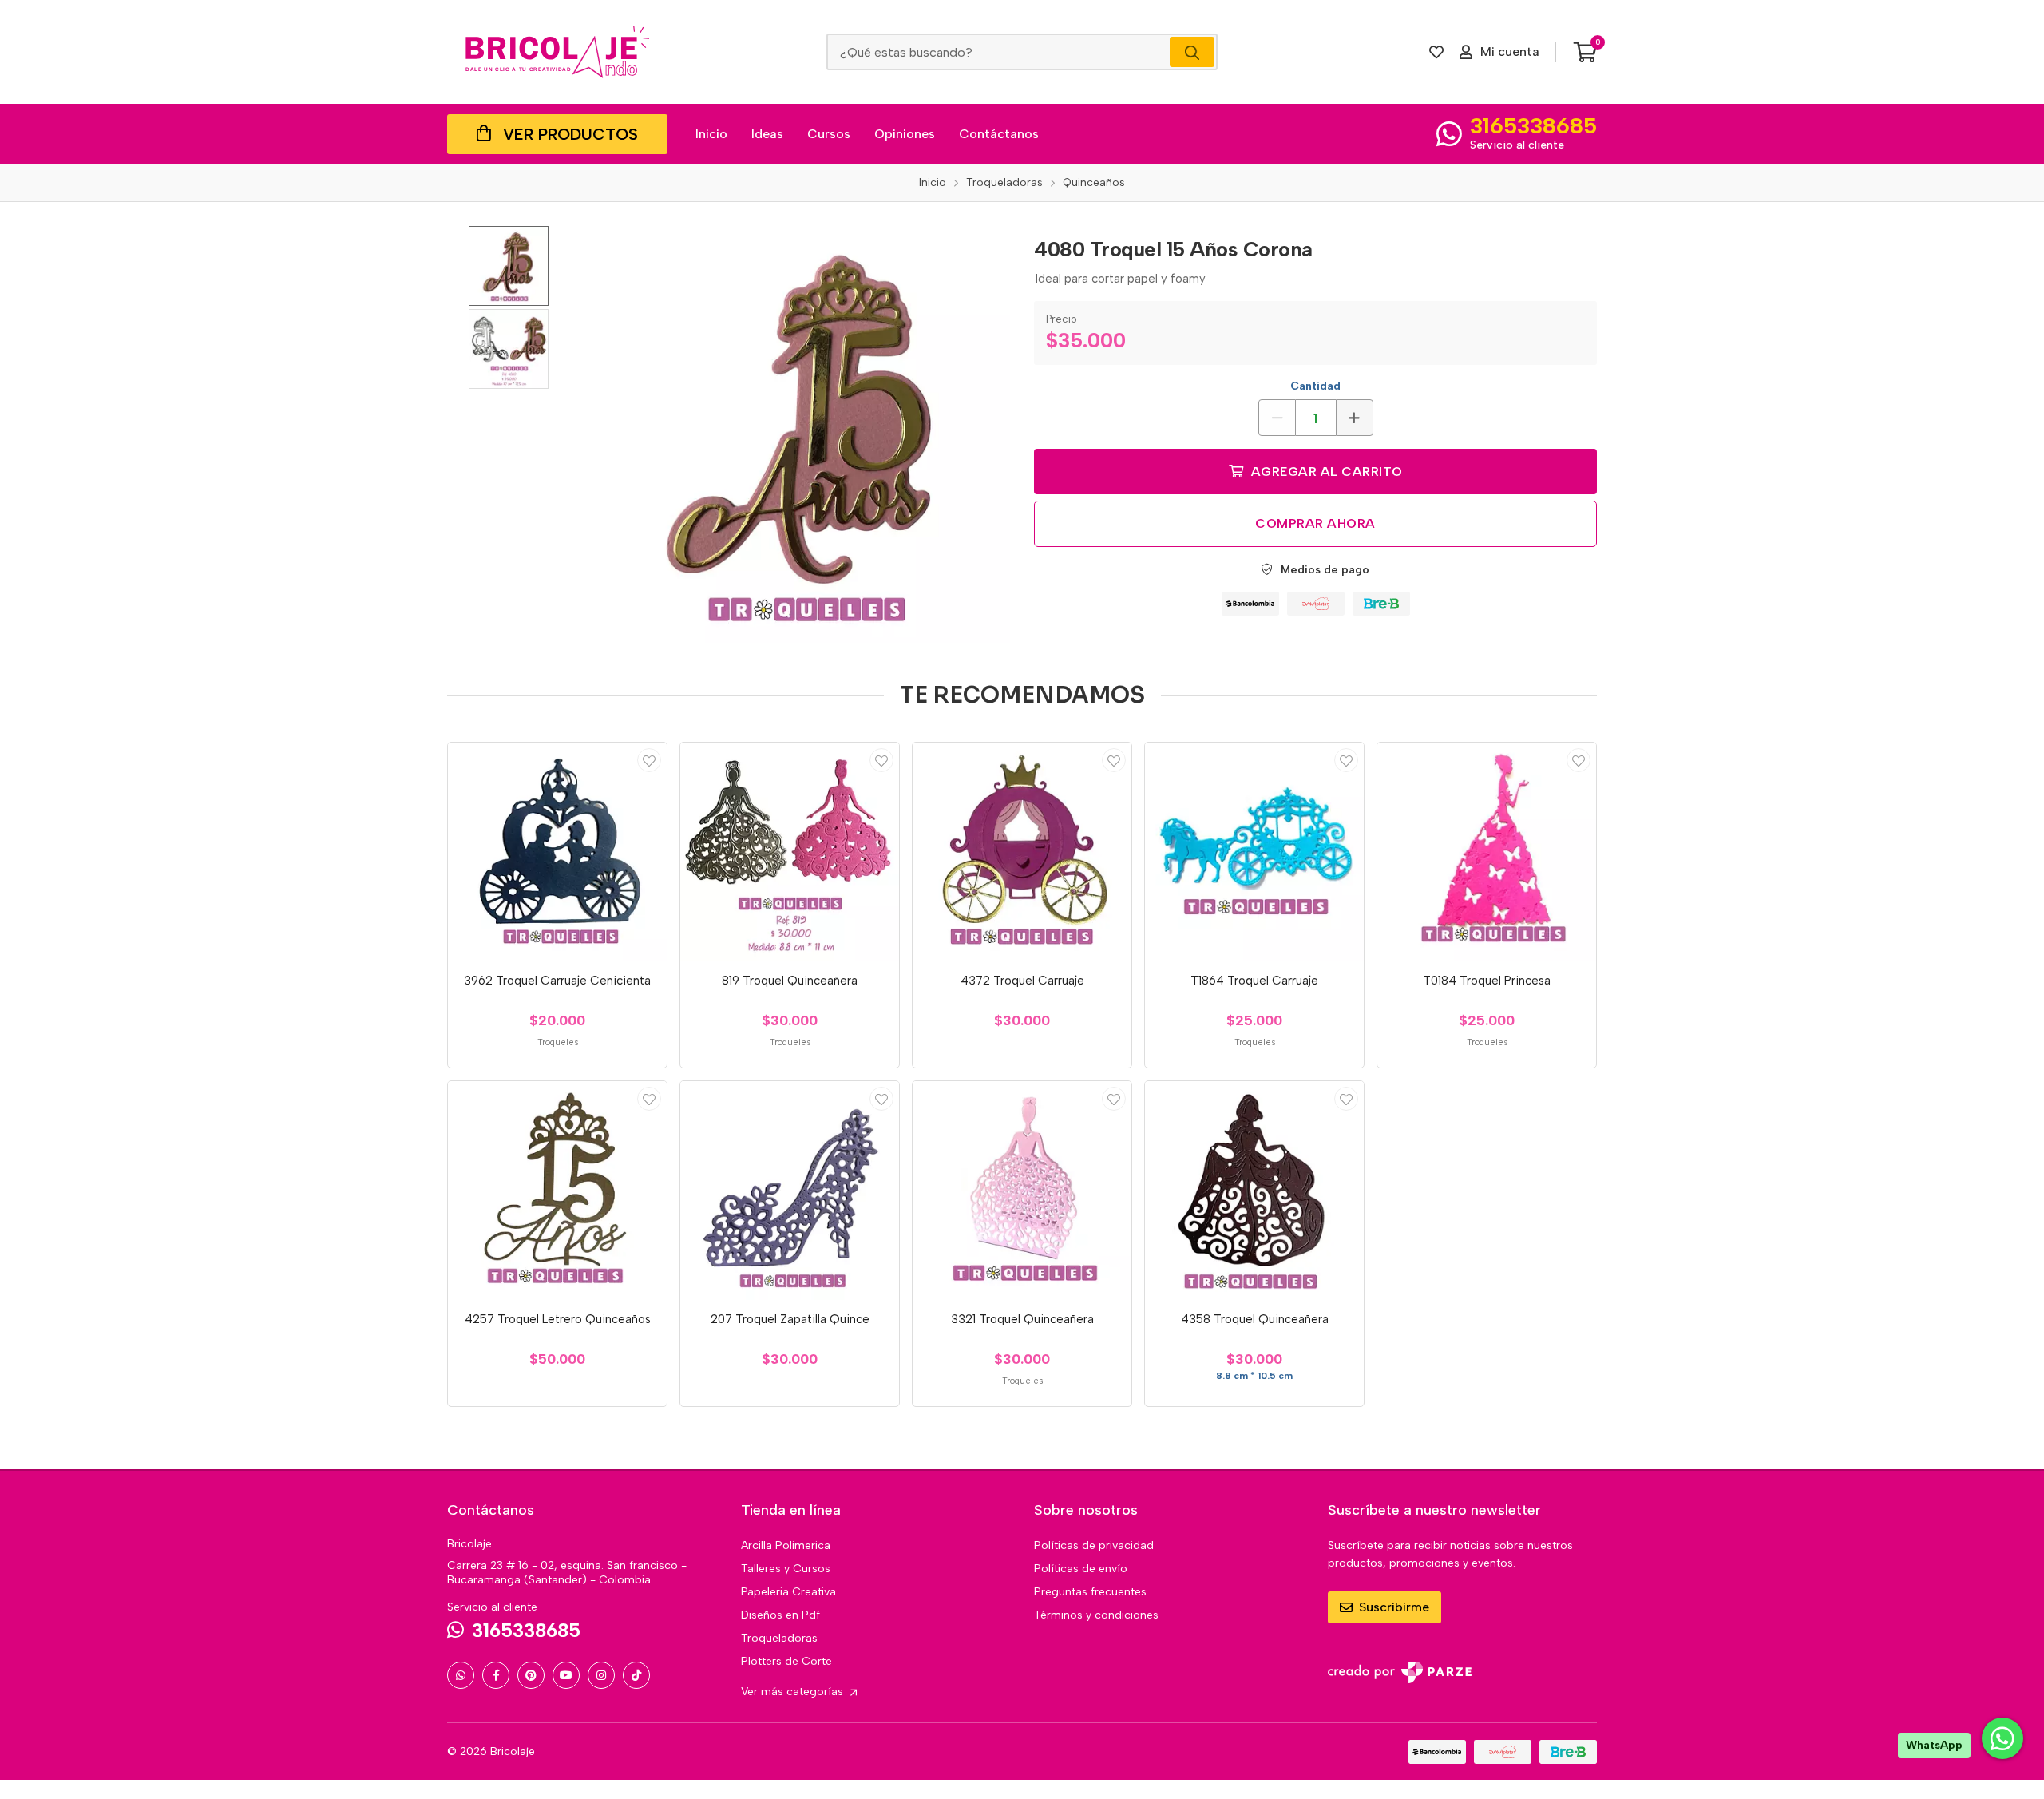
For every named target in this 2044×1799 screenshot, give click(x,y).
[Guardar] (649, 760)
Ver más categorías (794, 1692)
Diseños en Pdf (780, 1615)
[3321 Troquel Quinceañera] (1022, 1191)
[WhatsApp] (461, 1675)
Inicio (711, 134)
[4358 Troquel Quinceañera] (1254, 1191)
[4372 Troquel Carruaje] (1022, 852)
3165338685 (1533, 125)
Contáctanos (999, 134)
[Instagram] (601, 1675)
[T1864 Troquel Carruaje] (1254, 852)
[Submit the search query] (1192, 52)
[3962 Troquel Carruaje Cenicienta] (557, 852)
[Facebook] (496, 1675)
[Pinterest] (531, 1675)
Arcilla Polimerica (786, 1545)
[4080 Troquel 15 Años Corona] (802, 434)
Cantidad (1315, 386)
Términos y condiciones (1096, 1615)
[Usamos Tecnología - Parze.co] (1400, 1672)
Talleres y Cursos (786, 1569)
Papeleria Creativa (788, 1592)
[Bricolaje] (557, 52)
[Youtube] (566, 1675)
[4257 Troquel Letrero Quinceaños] (557, 1191)
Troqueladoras (779, 1638)
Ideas (767, 134)
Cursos (829, 134)
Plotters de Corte (786, 1661)
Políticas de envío (1081, 1569)
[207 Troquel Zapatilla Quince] (790, 1191)
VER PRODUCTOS (570, 134)
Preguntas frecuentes (1090, 1592)
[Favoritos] (1436, 52)
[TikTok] (636, 1675)
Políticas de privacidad (1094, 1545)
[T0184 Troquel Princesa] (1487, 852)
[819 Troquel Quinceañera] (790, 852)
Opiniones (905, 134)
